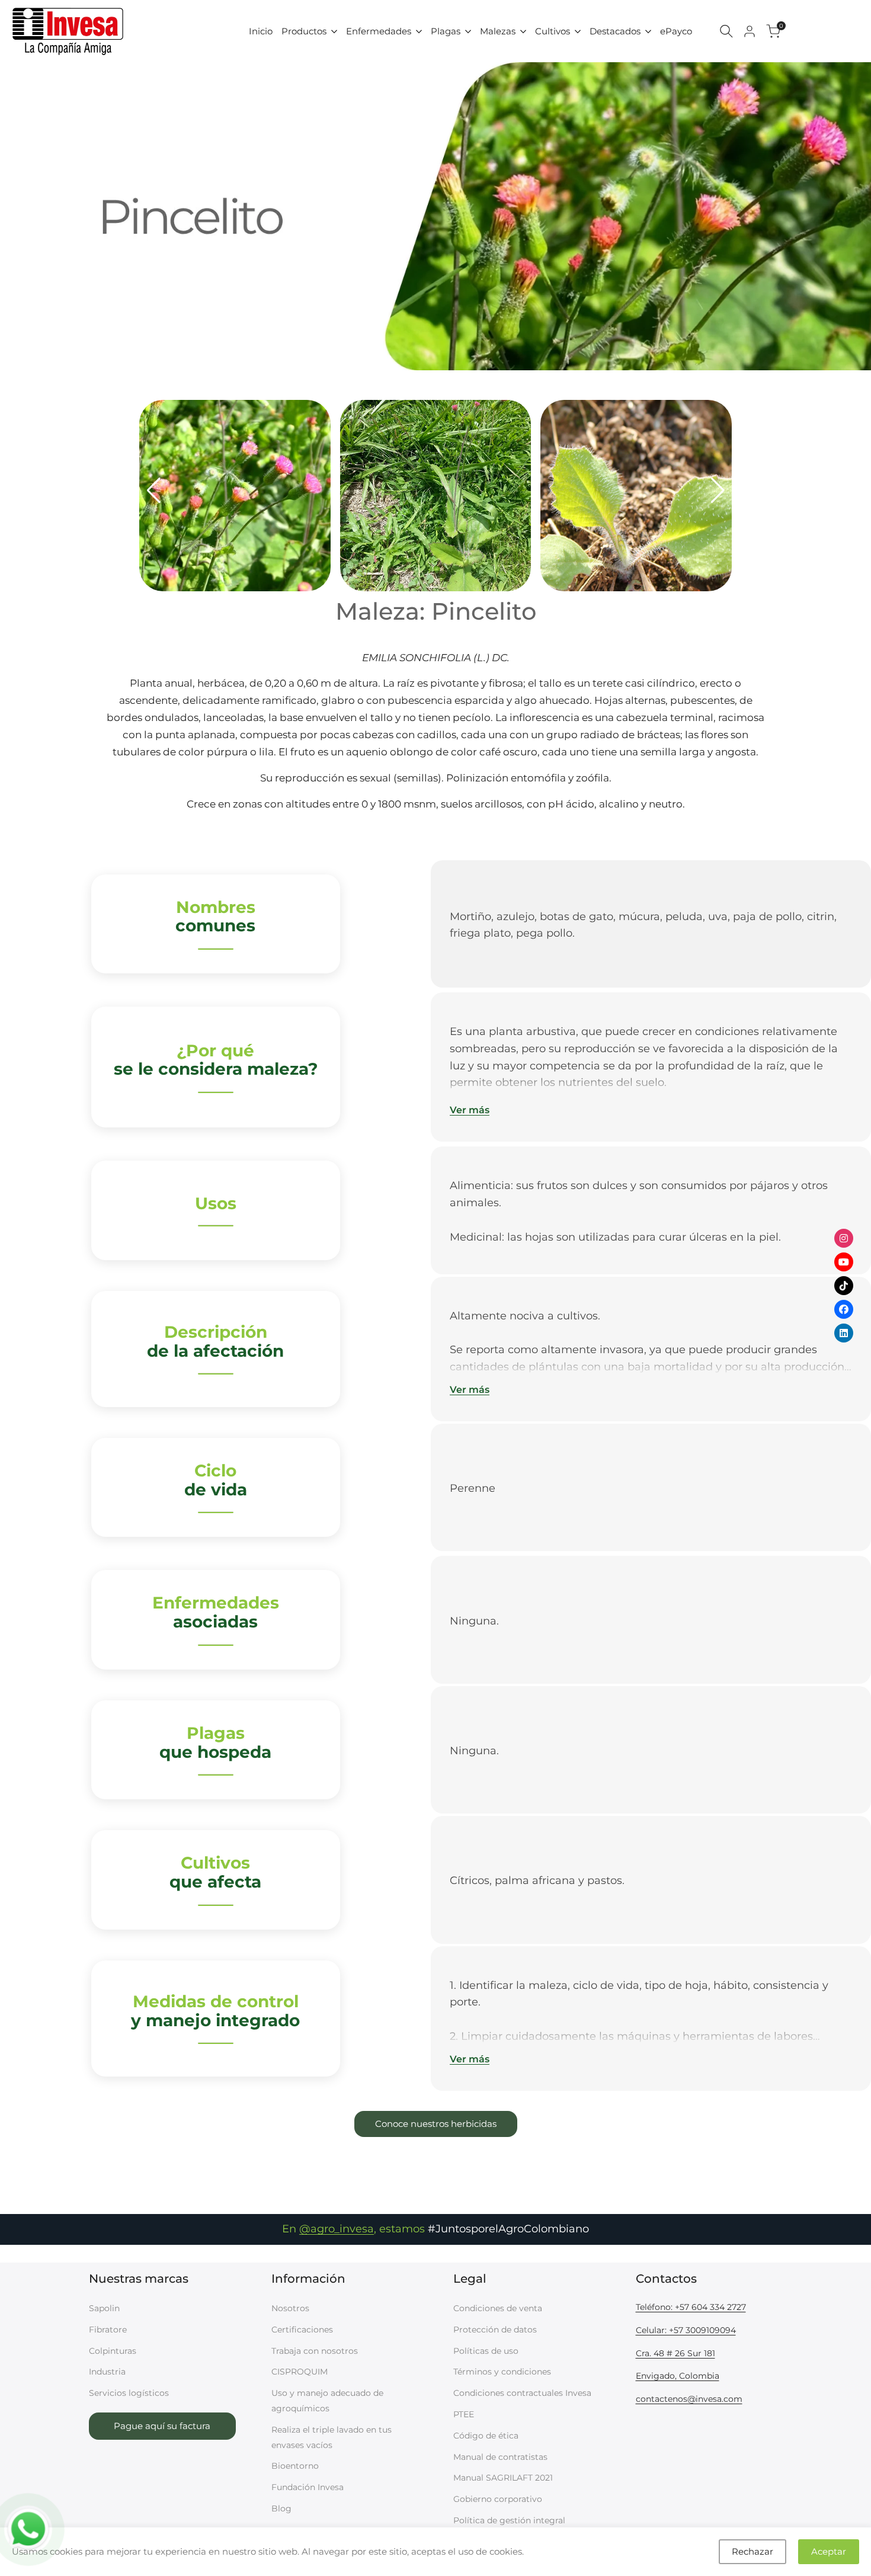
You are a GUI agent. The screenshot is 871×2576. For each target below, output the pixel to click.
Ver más (470, 1110)
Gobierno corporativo (498, 2499)
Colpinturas (113, 2351)
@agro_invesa (337, 2229)
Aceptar (829, 2551)
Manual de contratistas (500, 2457)
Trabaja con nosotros (315, 2351)
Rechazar (752, 2551)
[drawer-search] (726, 31)
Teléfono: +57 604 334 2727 (691, 2307)
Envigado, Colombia (678, 2376)
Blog (281, 2508)
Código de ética (486, 2436)
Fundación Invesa (308, 2487)
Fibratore (108, 2330)
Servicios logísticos (129, 2393)
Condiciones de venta (498, 2308)
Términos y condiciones (502, 2372)
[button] (153, 491)
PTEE (464, 2414)
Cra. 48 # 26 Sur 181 (675, 2353)
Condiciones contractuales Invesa (522, 2393)
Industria (107, 2372)
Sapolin (104, 2308)
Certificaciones (302, 2330)
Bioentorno (295, 2466)
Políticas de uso (486, 2351)
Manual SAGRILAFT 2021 (503, 2478)
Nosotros (290, 2308)
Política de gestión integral (509, 2520)
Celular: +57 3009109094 (686, 2330)
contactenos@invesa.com (689, 2399)
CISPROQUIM (300, 2372)
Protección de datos (495, 2330)
